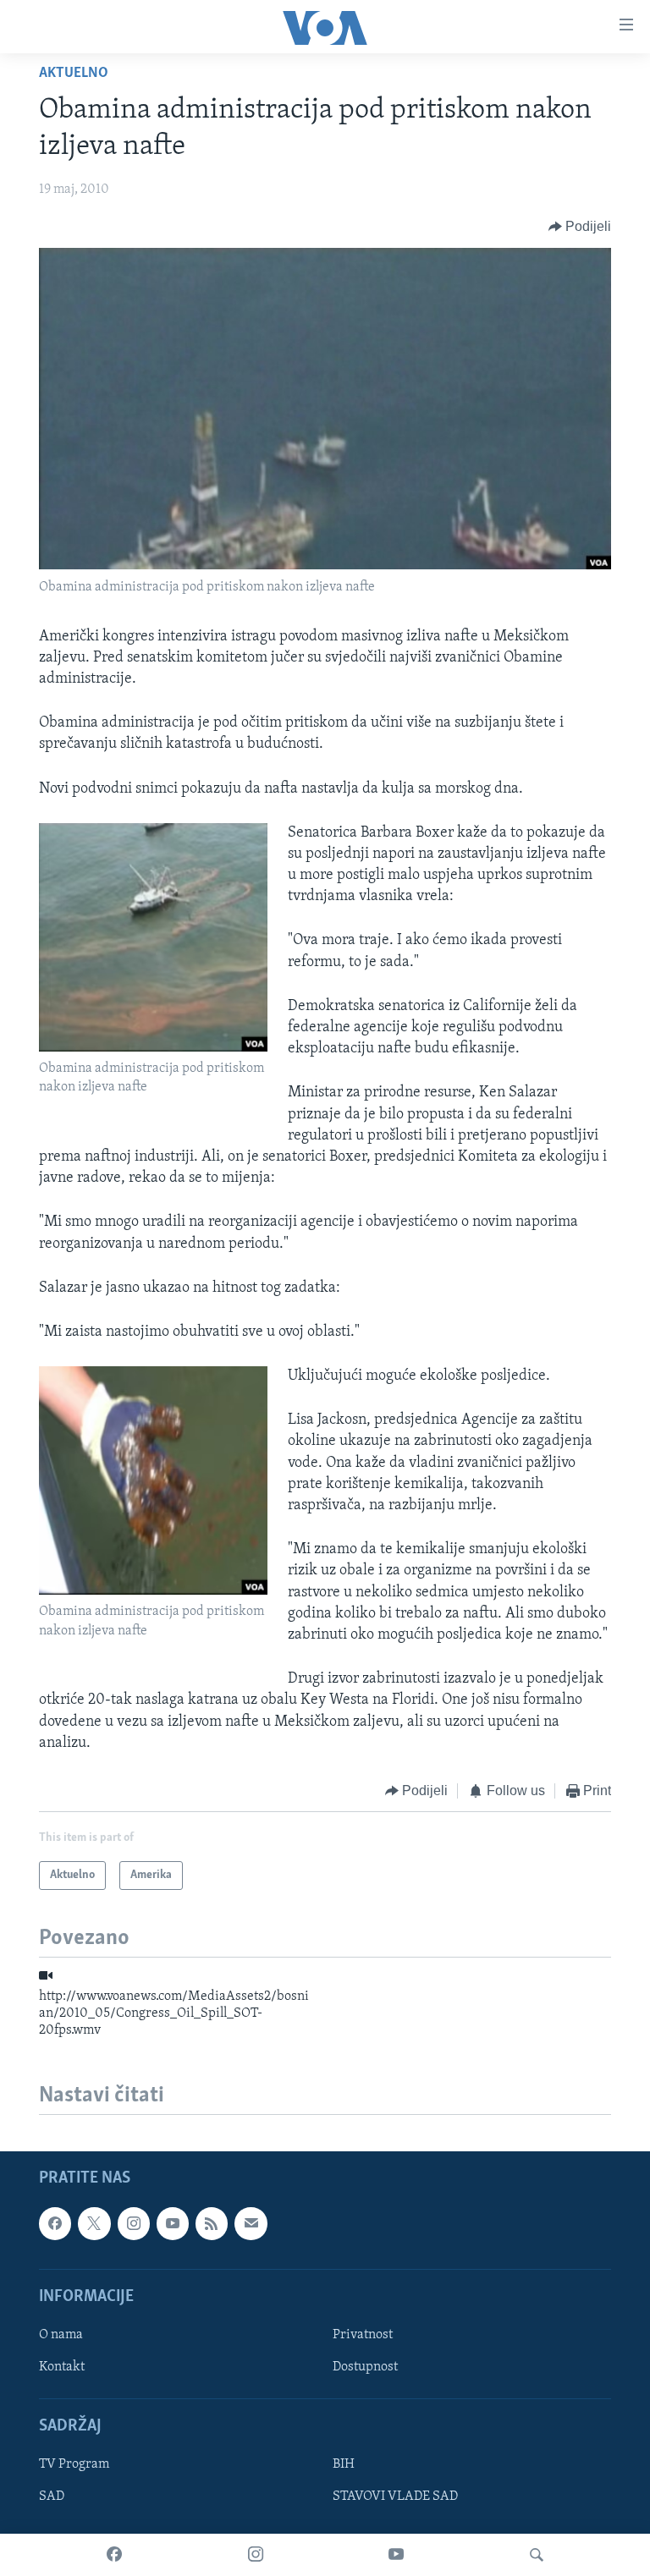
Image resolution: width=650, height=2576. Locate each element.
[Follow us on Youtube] (173, 2223)
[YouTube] (396, 2555)
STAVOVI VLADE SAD (395, 2496)
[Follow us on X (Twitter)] (94, 2223)
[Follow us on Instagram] (134, 2223)
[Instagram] (256, 2555)
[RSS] (212, 2223)
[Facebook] (114, 2555)
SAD (52, 2496)
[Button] (580, 227)
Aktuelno (74, 74)
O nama (61, 2335)
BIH (344, 2464)
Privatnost (363, 2335)
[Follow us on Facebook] (55, 2223)
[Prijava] (251, 2223)
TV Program (74, 2464)
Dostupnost (365, 2367)
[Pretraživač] (537, 2555)
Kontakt (62, 2367)
